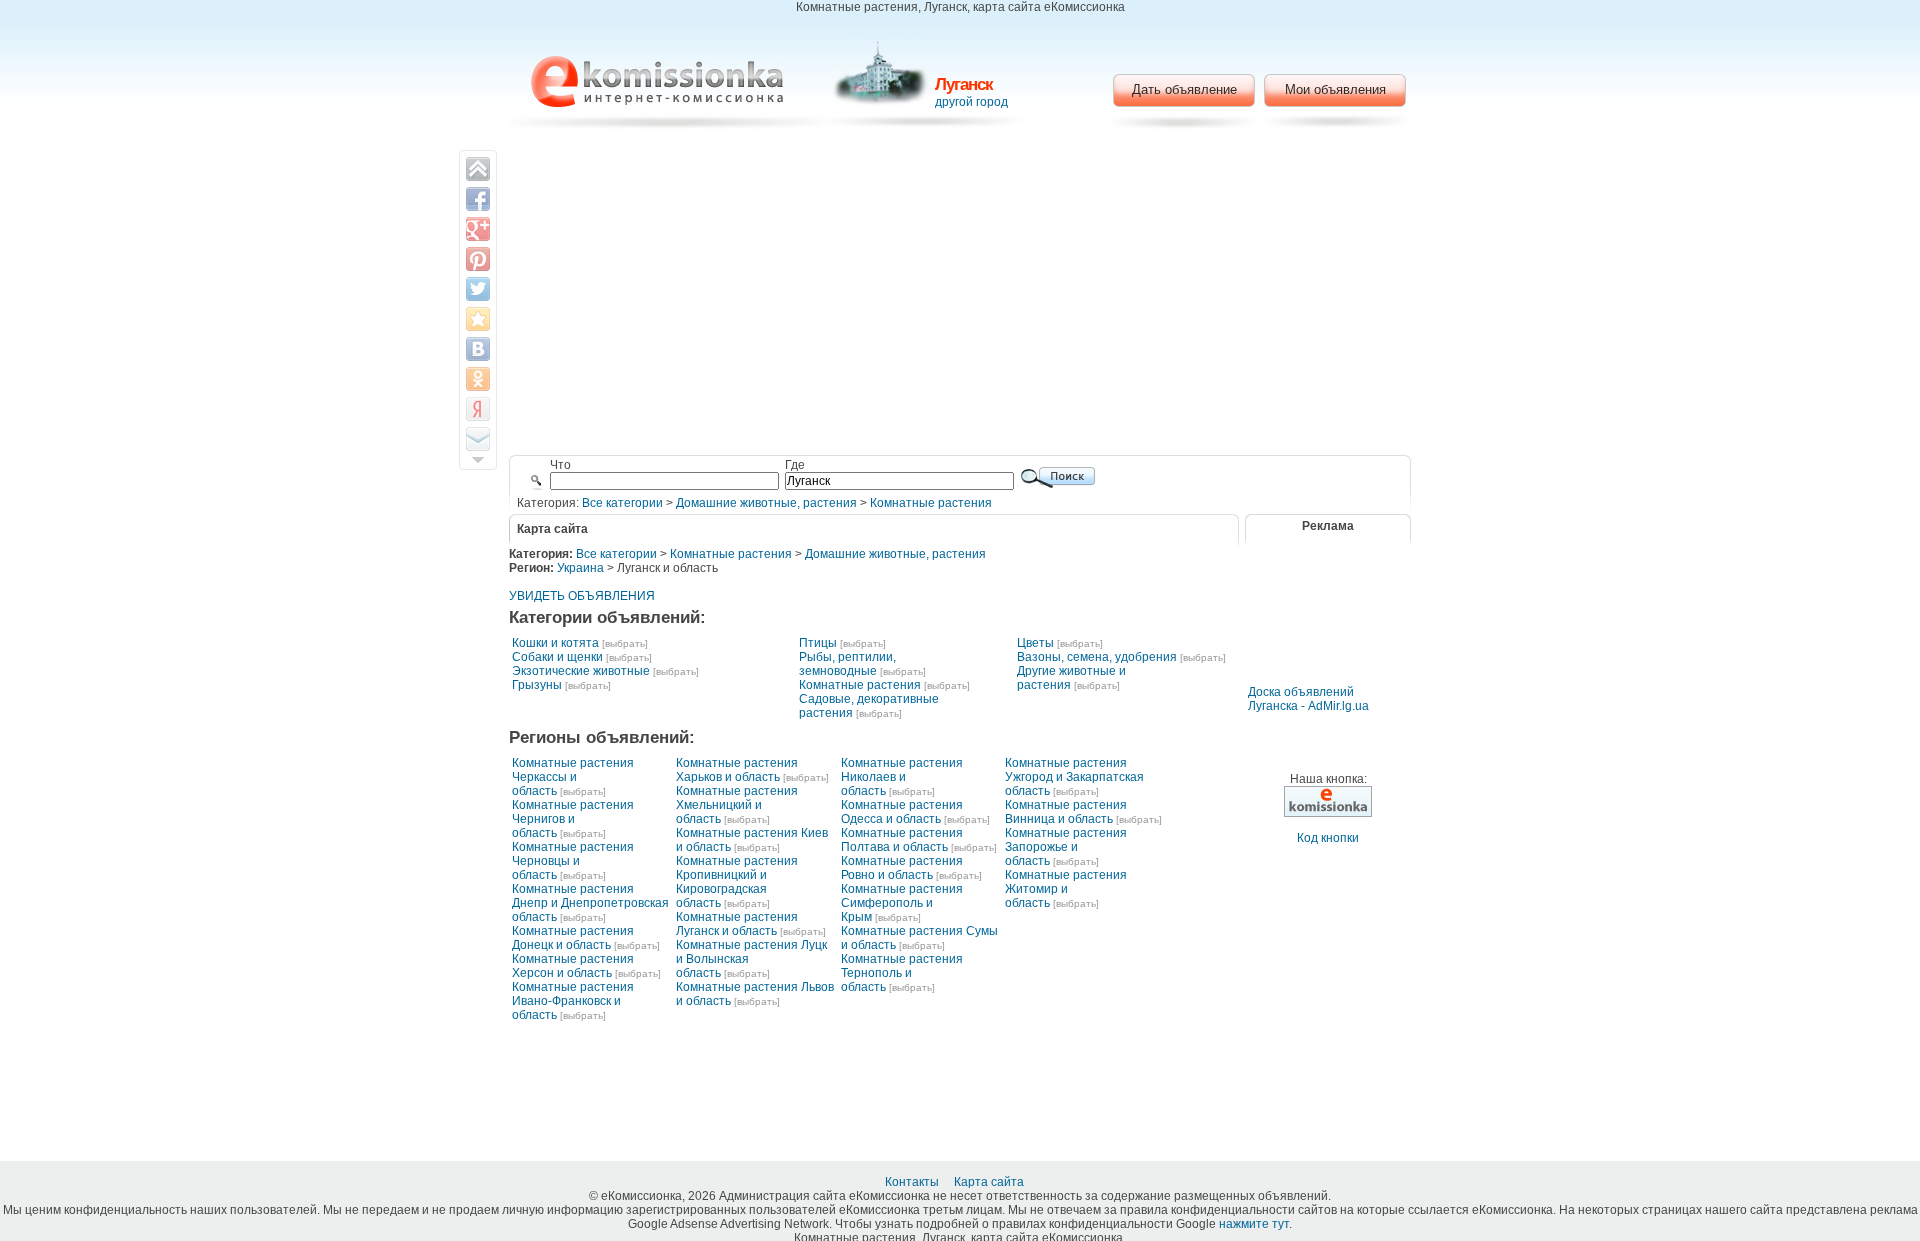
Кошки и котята (555, 643)
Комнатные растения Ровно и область (902, 868)
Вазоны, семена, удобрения (1097, 657)
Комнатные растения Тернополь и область (902, 973)
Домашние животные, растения (766, 503)
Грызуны (537, 685)
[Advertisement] (960, 295)
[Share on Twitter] (478, 289)
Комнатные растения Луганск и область (737, 924)
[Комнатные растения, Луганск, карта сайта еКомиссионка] (657, 81)
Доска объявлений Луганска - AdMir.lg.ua (1308, 699)
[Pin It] (478, 259)
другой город (971, 102)
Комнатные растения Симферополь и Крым (902, 903)
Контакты (913, 1182)
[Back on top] (478, 169)
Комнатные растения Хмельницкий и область (737, 805)
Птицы (818, 643)
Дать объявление (1184, 89)
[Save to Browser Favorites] (478, 319)
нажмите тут (1254, 1224)
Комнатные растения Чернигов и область (573, 819)
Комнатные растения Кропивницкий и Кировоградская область (737, 882)
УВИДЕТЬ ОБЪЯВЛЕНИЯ (582, 596)
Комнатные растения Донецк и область (573, 938)
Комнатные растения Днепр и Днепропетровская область (590, 903)
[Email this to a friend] (478, 439)
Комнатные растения (931, 503)
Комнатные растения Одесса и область (902, 812)
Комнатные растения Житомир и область (1066, 889)
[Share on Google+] (478, 229)
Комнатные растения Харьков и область (737, 770)
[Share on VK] (478, 349)
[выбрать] (625, 643)
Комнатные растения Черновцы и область (573, 861)
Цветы (1035, 643)
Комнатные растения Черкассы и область (573, 777)
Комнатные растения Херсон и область (573, 966)
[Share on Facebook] (478, 199)
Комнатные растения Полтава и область (902, 840)
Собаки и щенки (557, 657)
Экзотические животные (581, 671)
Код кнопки (1328, 838)
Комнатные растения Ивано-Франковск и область (573, 1001)
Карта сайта (990, 1182)
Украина (580, 568)
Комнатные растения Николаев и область (902, 777)
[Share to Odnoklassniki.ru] (478, 379)
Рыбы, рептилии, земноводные (847, 664)
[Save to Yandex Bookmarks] (478, 409)
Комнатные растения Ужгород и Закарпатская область (1074, 777)
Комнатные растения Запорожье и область (1066, 847)
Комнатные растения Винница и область (1066, 812)
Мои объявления (1335, 89)
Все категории (622, 503)
